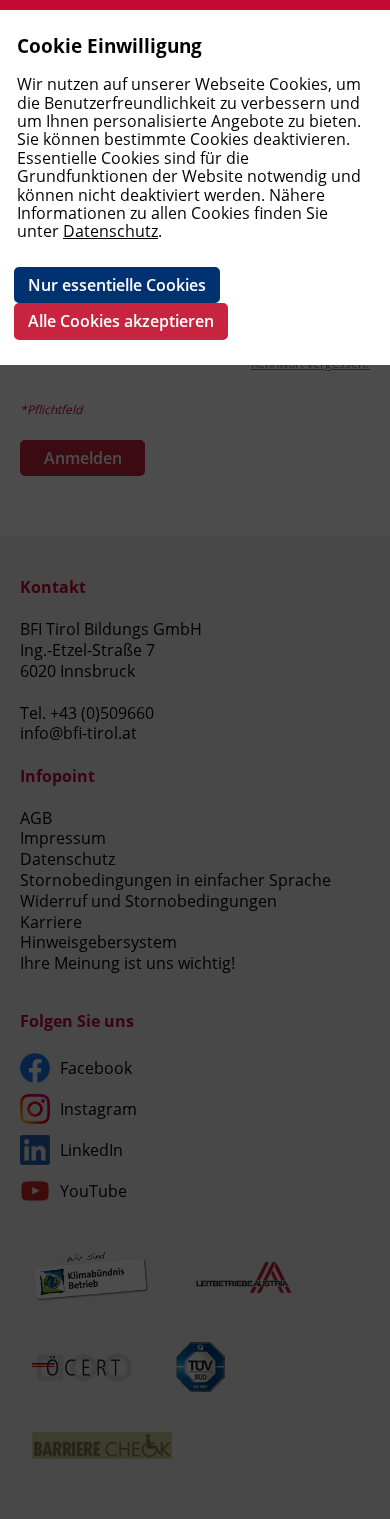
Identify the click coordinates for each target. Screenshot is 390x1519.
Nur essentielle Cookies (117, 285)
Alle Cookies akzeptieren (121, 321)
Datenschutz (110, 231)
